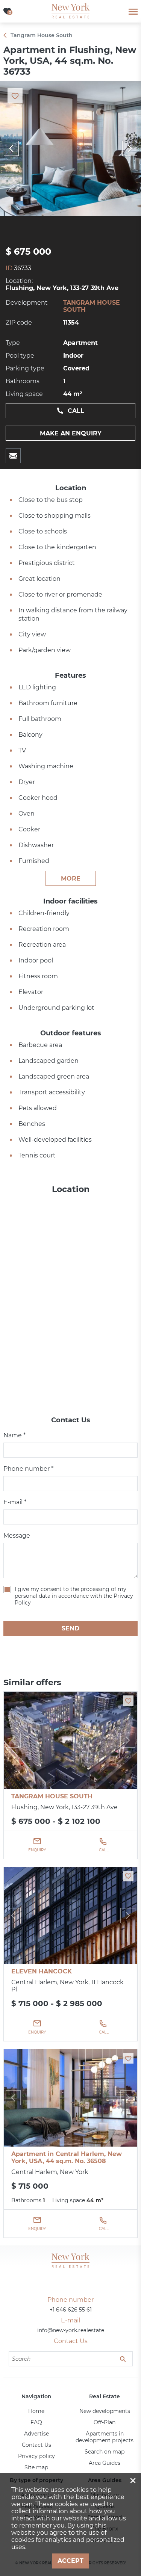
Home (36, 2411)
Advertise (36, 2434)
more (71, 879)
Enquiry (37, 1850)
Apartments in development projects (105, 2437)
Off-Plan (105, 2422)
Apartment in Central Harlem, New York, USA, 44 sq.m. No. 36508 (67, 2157)
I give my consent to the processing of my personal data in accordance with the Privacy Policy (74, 1596)
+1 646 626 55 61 (71, 2310)
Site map (36, 2467)
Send (70, 1628)
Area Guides (105, 2463)
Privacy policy (36, 2456)
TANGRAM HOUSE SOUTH (52, 1796)
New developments (105, 2411)
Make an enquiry (71, 433)
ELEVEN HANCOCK (42, 1971)
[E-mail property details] (13, 456)
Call (76, 411)
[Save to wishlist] (128, 1701)
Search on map (105, 2452)
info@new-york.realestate (71, 2330)
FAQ (36, 2422)
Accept (70, 2561)
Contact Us (36, 2445)
